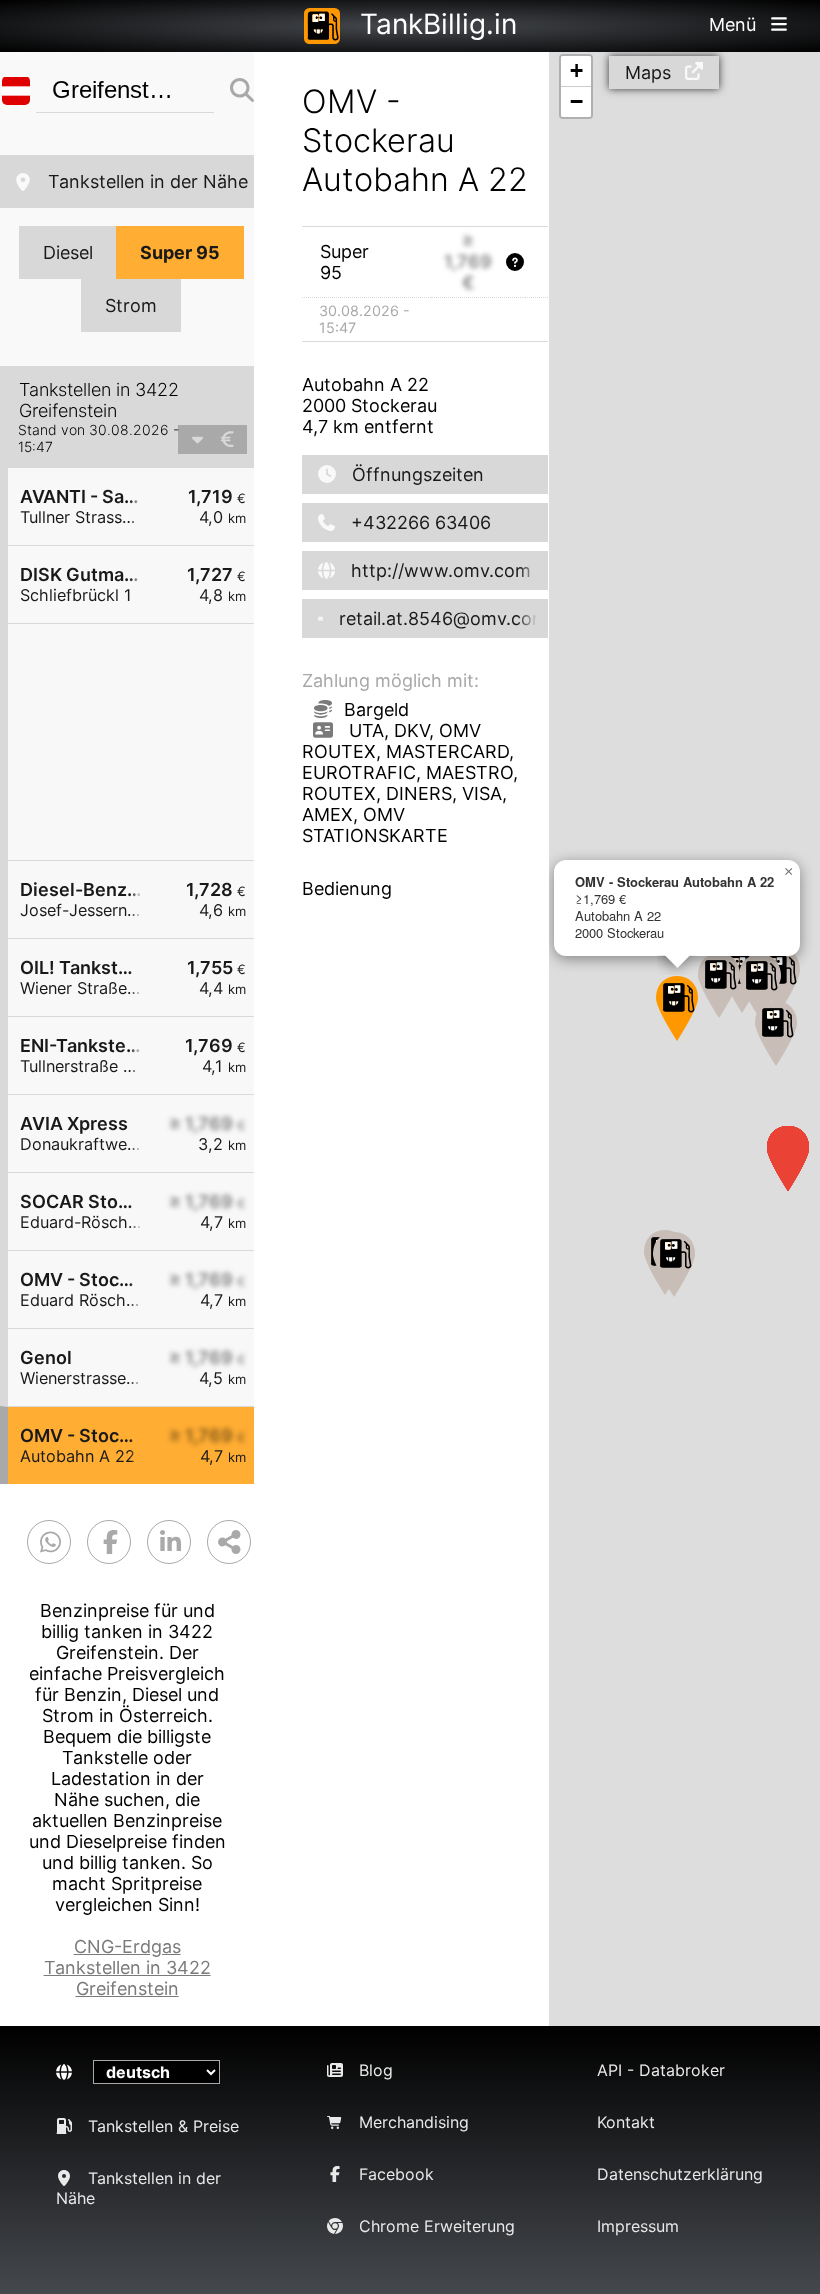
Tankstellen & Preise (163, 2126)
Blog (376, 2070)
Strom (131, 305)
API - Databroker (661, 2070)
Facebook (396, 2174)
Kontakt (626, 2122)
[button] (674, 1264)
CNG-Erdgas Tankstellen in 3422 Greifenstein (127, 1967)
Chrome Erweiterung (437, 2226)
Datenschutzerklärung (680, 2174)
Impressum (638, 2226)
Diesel (68, 252)
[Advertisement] (141, 742)
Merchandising (414, 2122)
